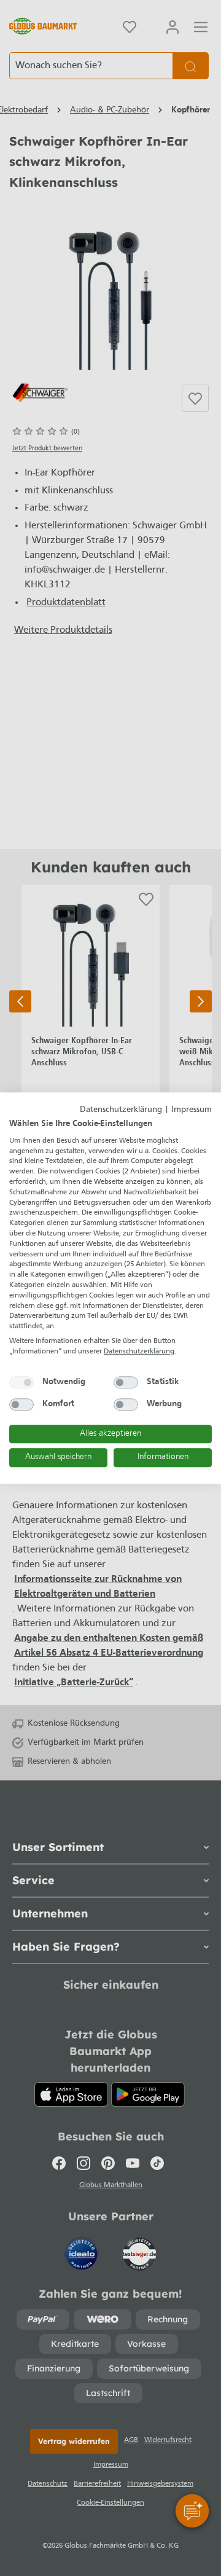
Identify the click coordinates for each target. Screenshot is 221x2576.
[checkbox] (21, 1382)
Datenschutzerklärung (121, 1110)
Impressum (192, 1110)
